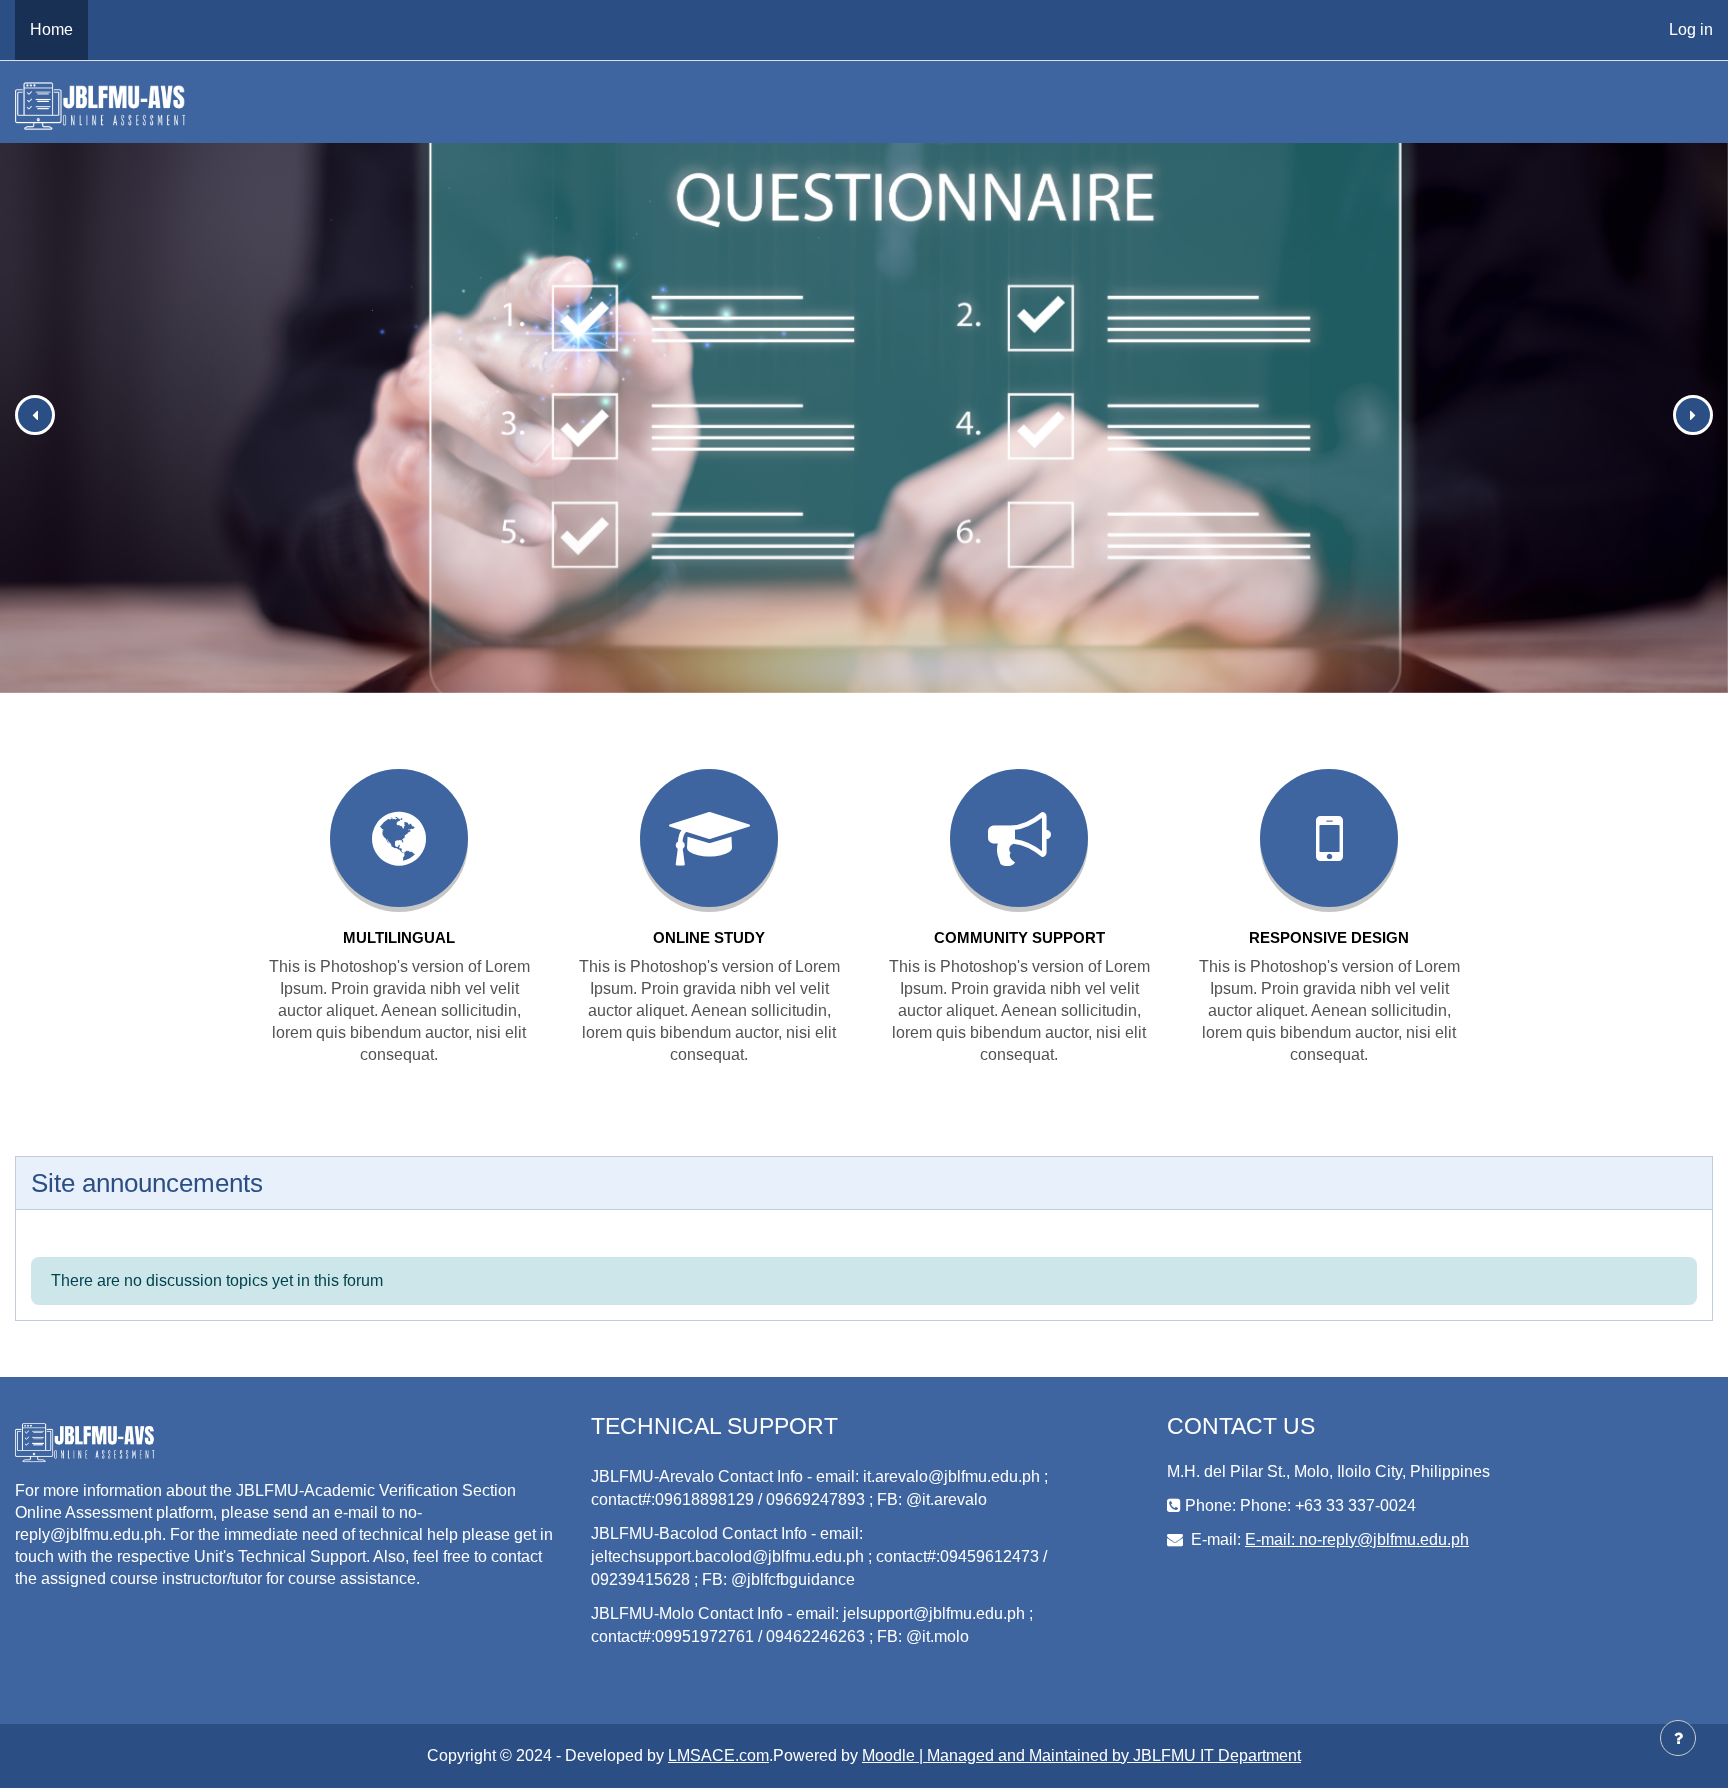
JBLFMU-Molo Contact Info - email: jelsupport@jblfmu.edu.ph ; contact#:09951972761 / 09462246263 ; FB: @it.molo (812, 1625)
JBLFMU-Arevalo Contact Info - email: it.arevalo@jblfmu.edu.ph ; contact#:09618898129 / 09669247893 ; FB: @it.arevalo (819, 1488)
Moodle (888, 1755)
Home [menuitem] (51, 29)
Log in (1691, 29)
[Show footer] (1678, 1738)
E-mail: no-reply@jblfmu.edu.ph (1357, 1539)
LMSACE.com (718, 1755)
